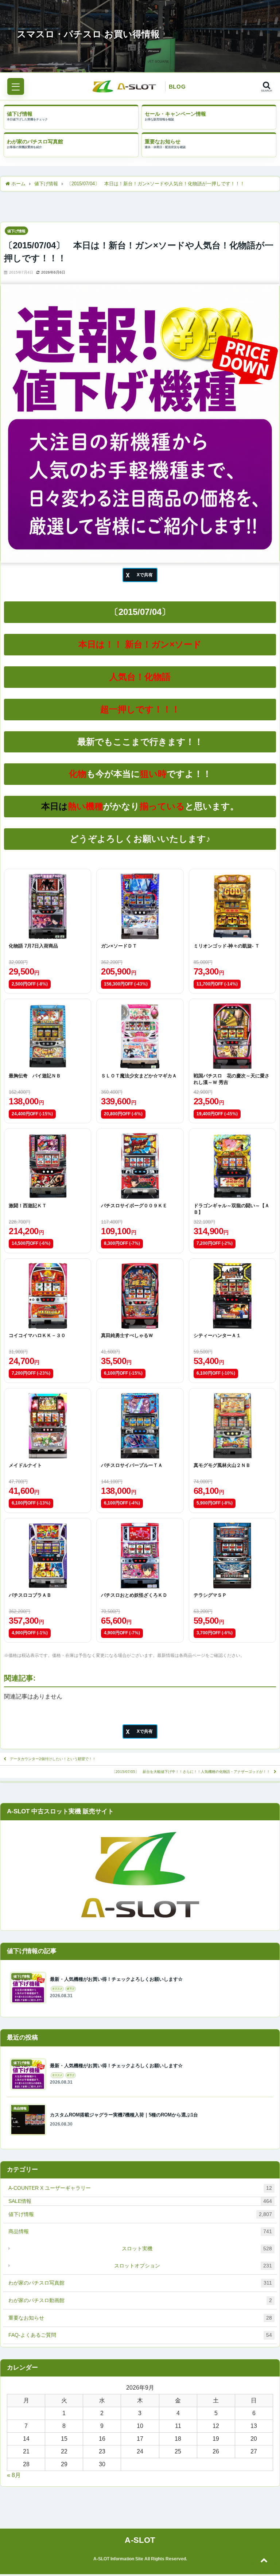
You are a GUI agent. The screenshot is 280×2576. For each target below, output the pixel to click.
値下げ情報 (20, 114)
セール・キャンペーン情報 (175, 114)
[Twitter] (140, 575)
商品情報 (140, 2231)
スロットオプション (193, 2266)
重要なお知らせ (163, 142)
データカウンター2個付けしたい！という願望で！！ (53, 1759)
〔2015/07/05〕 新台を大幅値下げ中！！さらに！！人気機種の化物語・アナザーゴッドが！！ (191, 1772)
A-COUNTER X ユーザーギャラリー (140, 2188)
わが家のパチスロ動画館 (140, 2300)
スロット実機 (197, 2248)
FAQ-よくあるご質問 (140, 2335)
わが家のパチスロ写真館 (35, 142)
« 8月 (14, 2475)
